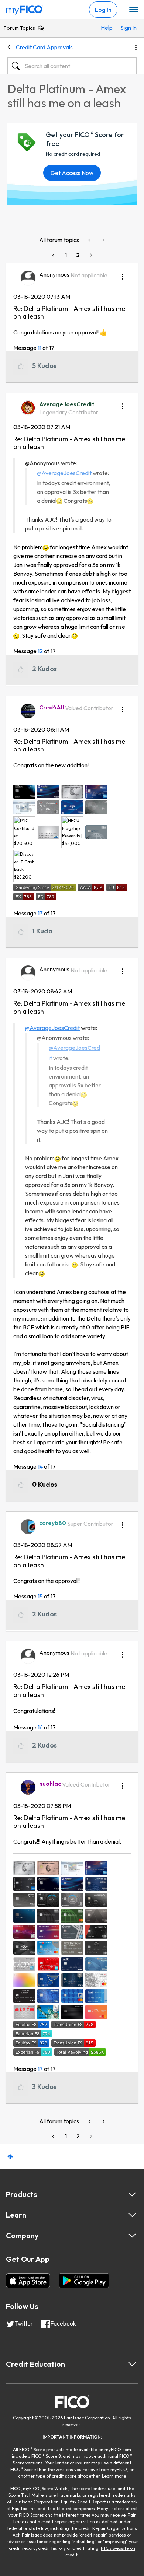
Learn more (114, 2476)
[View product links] (132, 2194)
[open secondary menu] (134, 10)
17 (40, 2069)
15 (40, 1596)
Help (107, 28)
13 (40, 913)
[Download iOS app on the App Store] (28, 2281)
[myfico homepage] (24, 8)
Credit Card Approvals (44, 47)
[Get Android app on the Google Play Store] (84, 2281)
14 (40, 1466)
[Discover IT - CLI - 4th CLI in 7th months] (90, 240)
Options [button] (136, 48)
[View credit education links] (132, 2364)
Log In (103, 10)
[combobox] (72, 66)
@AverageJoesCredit (64, 473)
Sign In (127, 28)
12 (40, 651)
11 (40, 348)
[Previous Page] (54, 255)
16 (40, 1727)
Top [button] (10, 2157)
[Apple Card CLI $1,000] (103, 240)
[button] (123, 274)
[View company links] (132, 2236)
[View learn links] (132, 2215)
